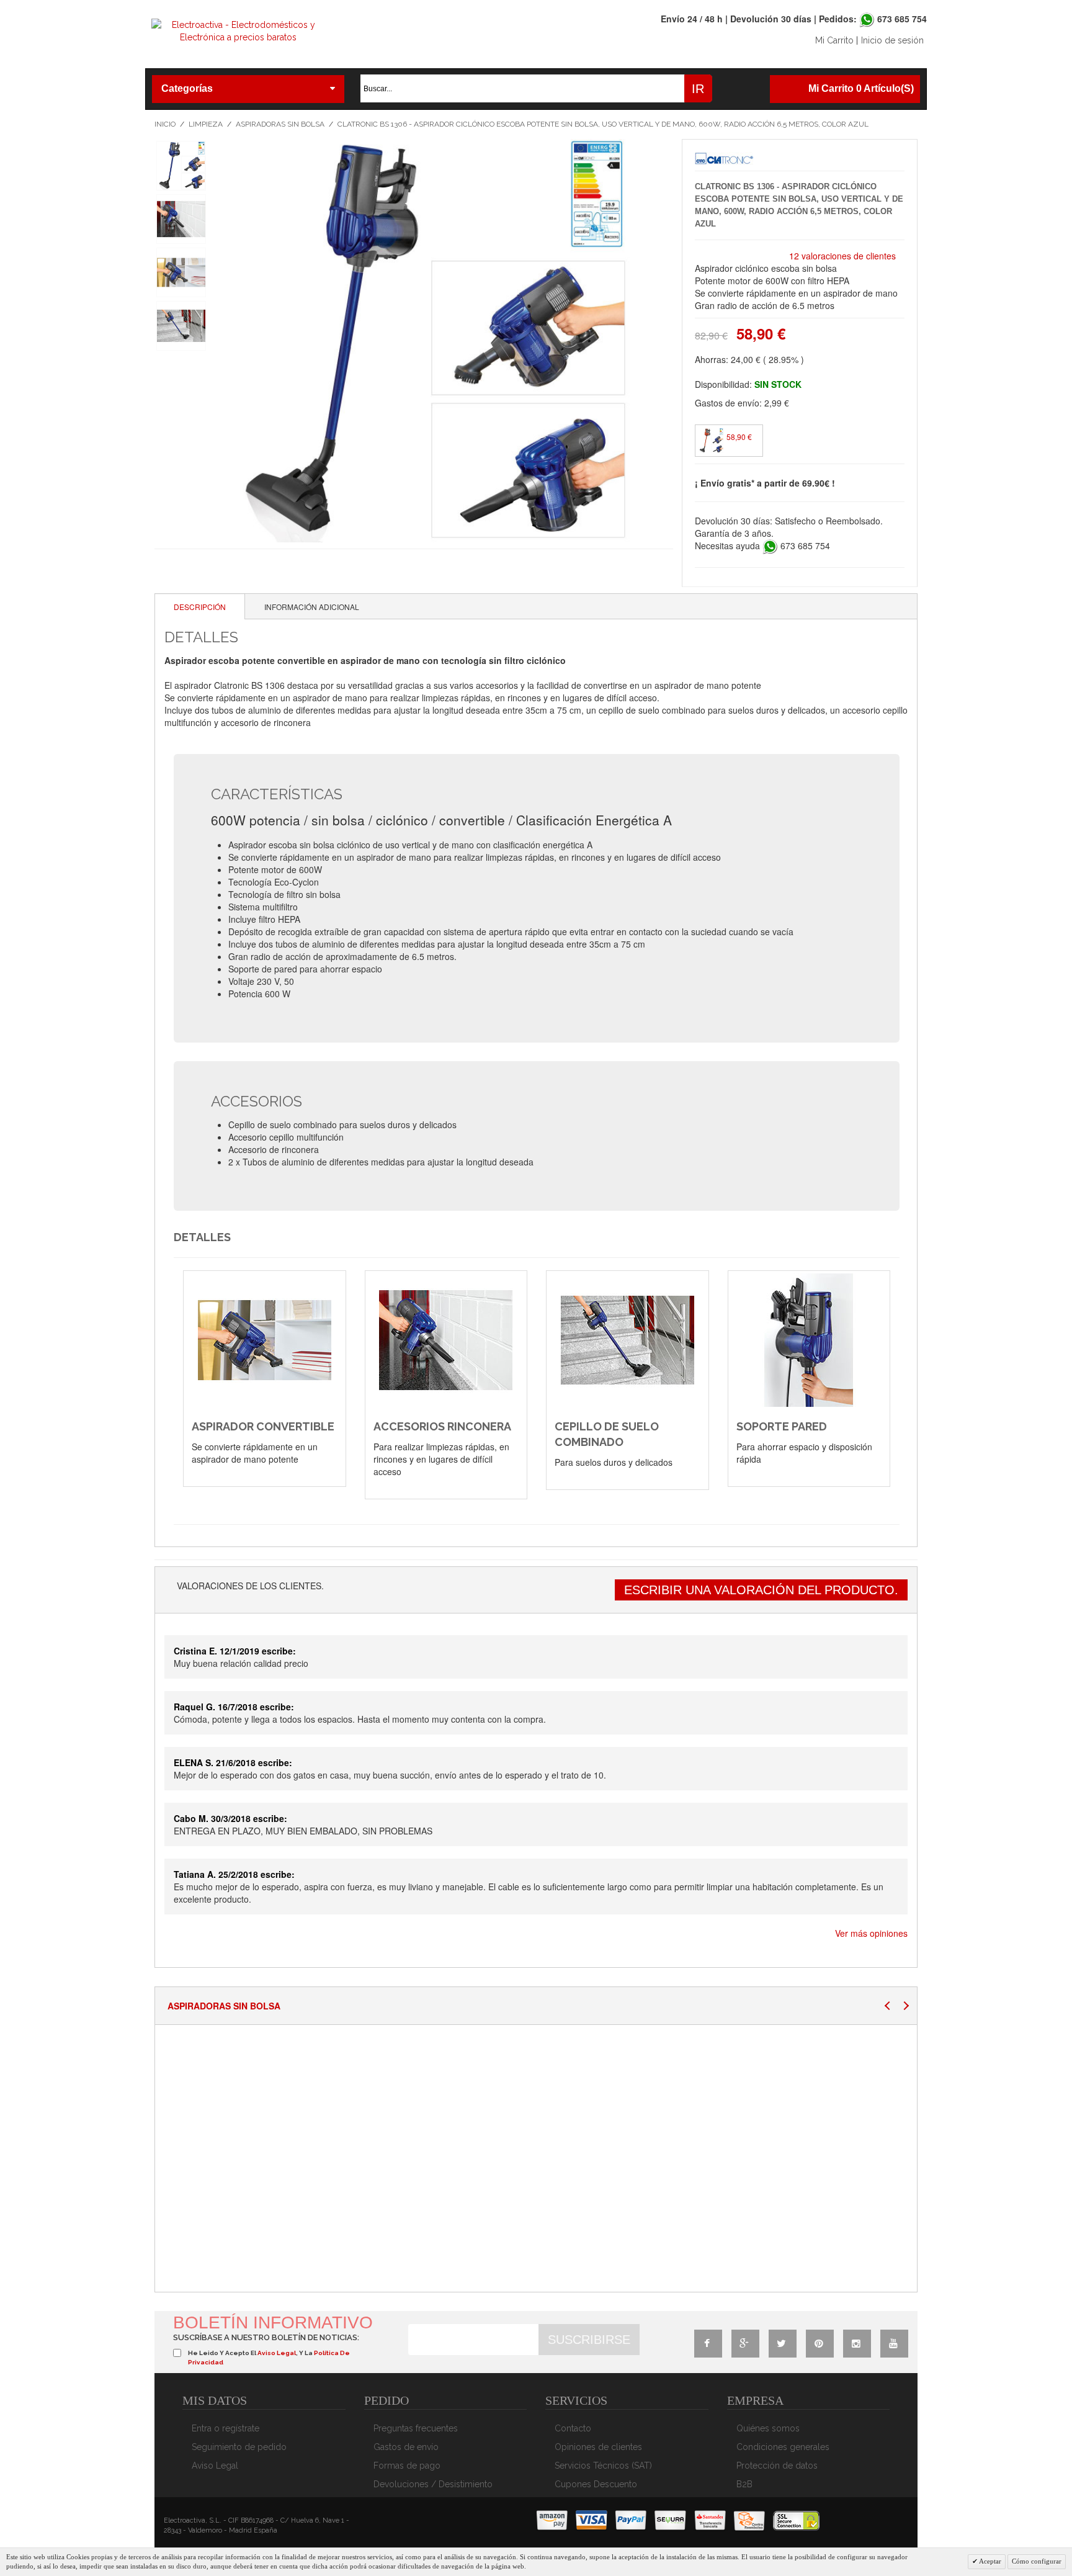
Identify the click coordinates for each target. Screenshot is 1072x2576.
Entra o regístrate (226, 2428)
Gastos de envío (406, 2447)
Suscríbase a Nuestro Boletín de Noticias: (266, 2337)
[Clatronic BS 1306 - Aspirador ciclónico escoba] (181, 166)
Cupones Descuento (596, 2484)
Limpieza (206, 124)
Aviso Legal (215, 2466)
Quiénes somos (768, 2428)
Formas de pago (407, 2466)
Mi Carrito (834, 40)
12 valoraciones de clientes (842, 256)
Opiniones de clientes (598, 2447)
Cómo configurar (1037, 2561)
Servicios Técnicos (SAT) (603, 2466)
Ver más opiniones (871, 1933)
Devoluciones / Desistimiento (433, 2484)
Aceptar (989, 2561)
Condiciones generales (783, 2447)
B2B (744, 2484)
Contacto (573, 2428)
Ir (698, 89)
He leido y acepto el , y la (269, 2357)
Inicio (165, 124)
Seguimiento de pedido (239, 2447)
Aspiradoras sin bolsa (280, 124)
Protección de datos (777, 2466)
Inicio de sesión (892, 40)
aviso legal (277, 2353)
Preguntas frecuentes (416, 2428)
